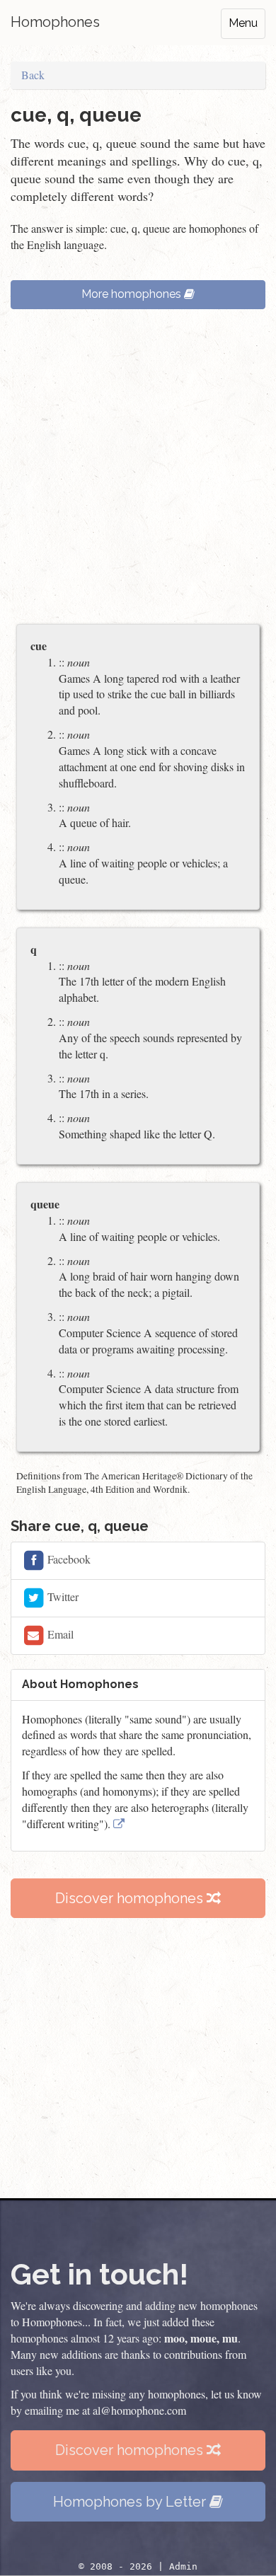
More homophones (133, 294)
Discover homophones (131, 1898)
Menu (243, 23)
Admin (183, 2566)
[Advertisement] (138, 473)
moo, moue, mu (201, 2338)
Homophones (55, 22)
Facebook (68, 1558)
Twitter (62, 1596)
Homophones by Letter (131, 2502)
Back (33, 75)
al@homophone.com (139, 2410)
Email (59, 1633)
